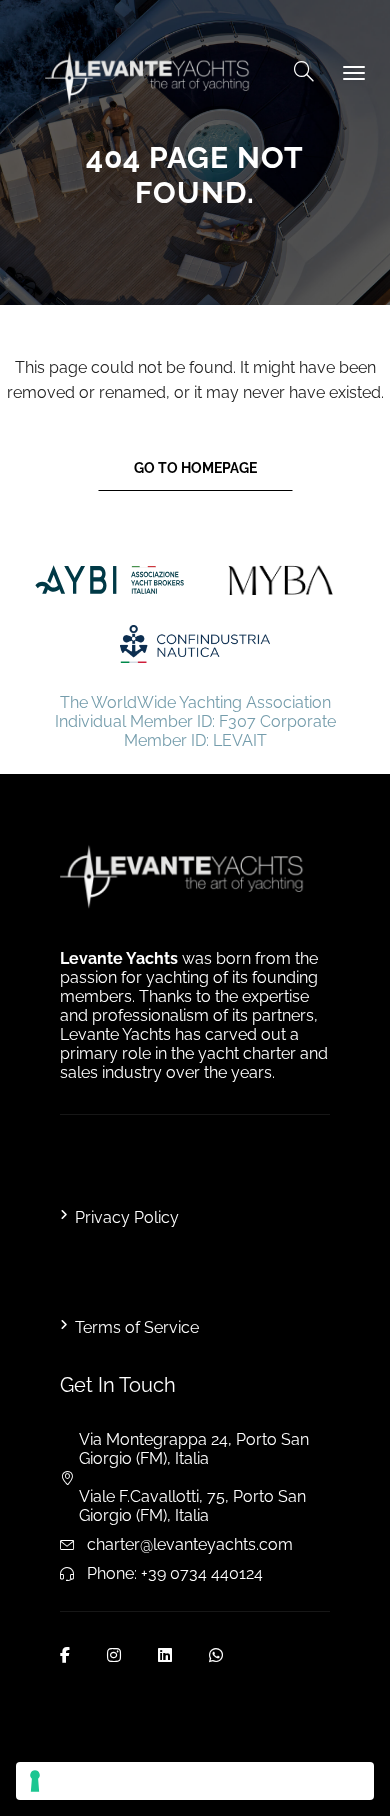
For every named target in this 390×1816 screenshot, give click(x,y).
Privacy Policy (127, 1217)
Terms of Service (137, 1327)
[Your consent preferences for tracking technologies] (195, 1781)
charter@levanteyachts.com (190, 1544)
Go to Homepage (195, 468)
